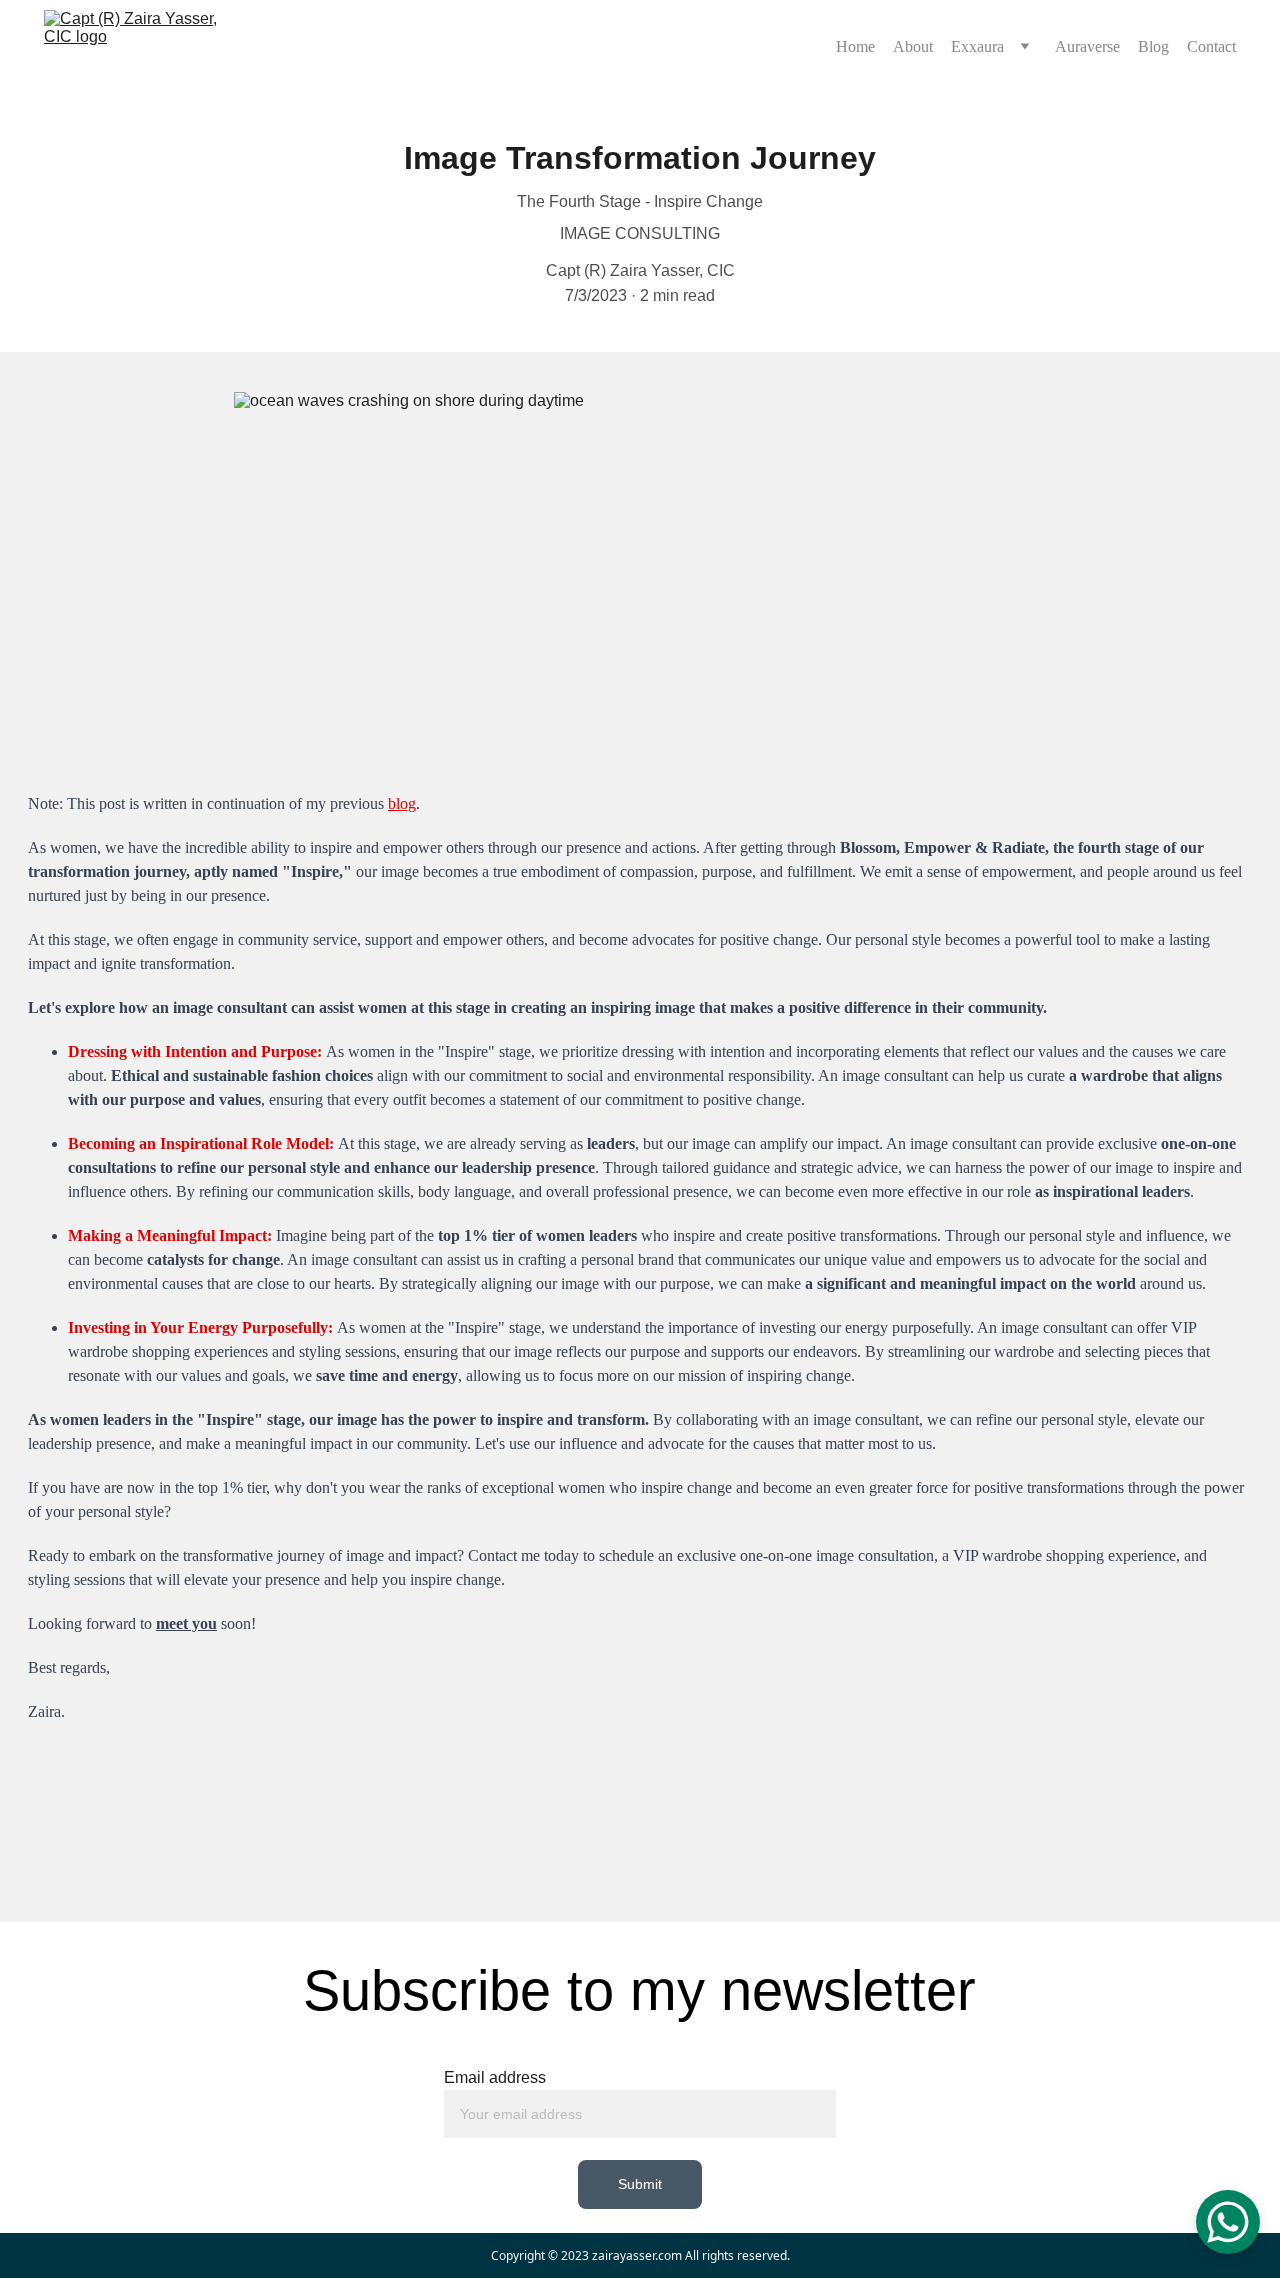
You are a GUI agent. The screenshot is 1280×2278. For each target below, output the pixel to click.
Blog (1153, 46)
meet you (186, 1623)
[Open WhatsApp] (1228, 2222)
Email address (495, 2077)
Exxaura (977, 46)
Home (855, 46)
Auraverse (1087, 46)
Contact (1211, 46)
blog (402, 803)
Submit (640, 2184)
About (913, 46)
